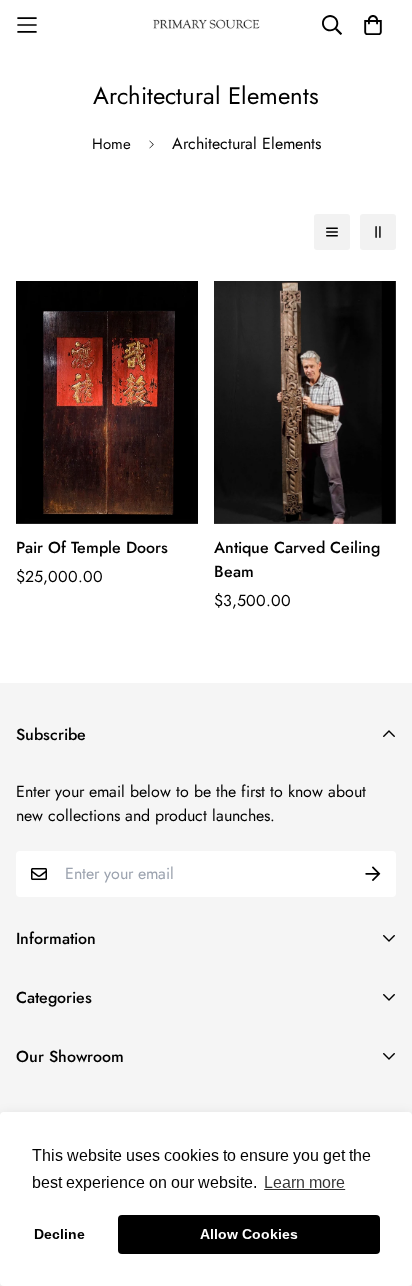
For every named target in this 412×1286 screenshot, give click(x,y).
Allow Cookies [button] (249, 1234)
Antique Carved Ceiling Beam (297, 559)
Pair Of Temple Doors (92, 547)
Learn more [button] (304, 1182)
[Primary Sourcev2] (206, 25)
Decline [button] (59, 1234)
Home (111, 144)
